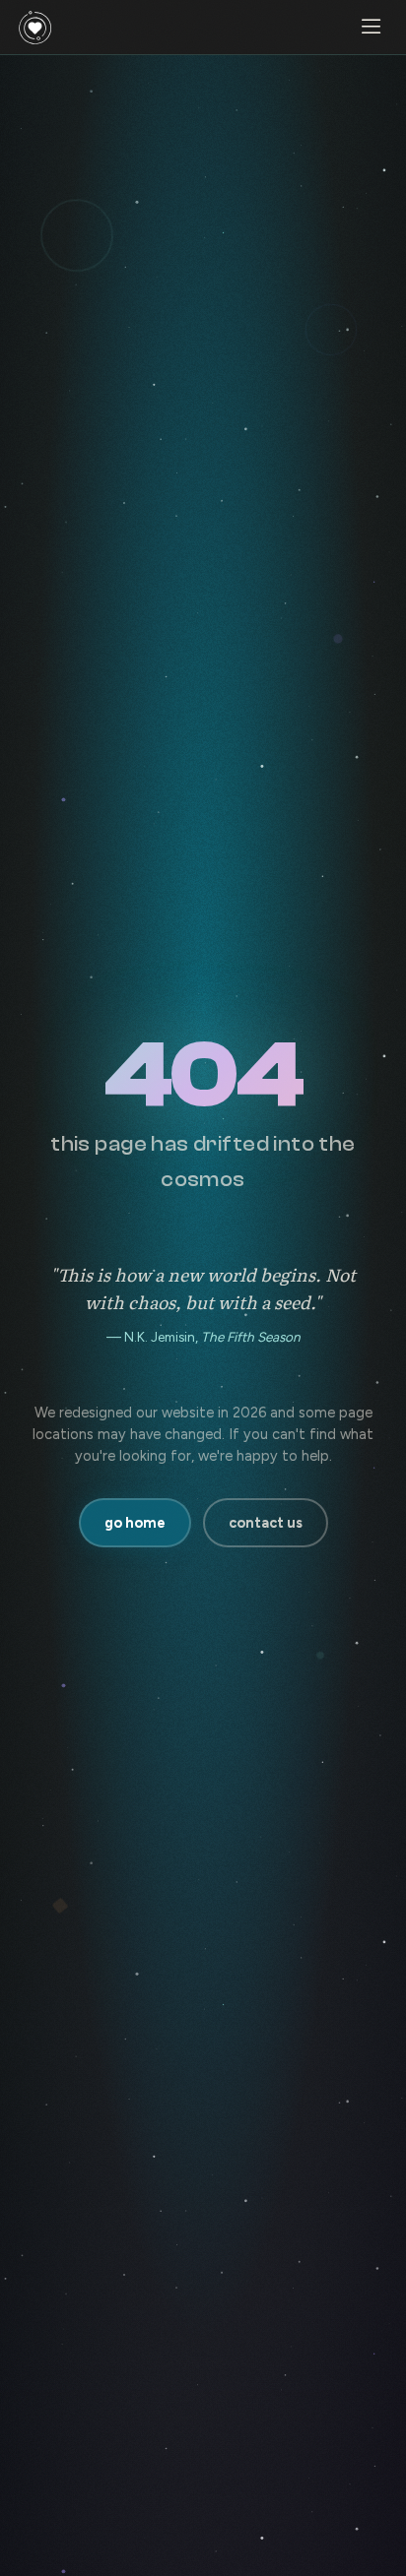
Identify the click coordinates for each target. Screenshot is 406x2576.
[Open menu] (371, 28)
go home (135, 1523)
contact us (266, 1523)
